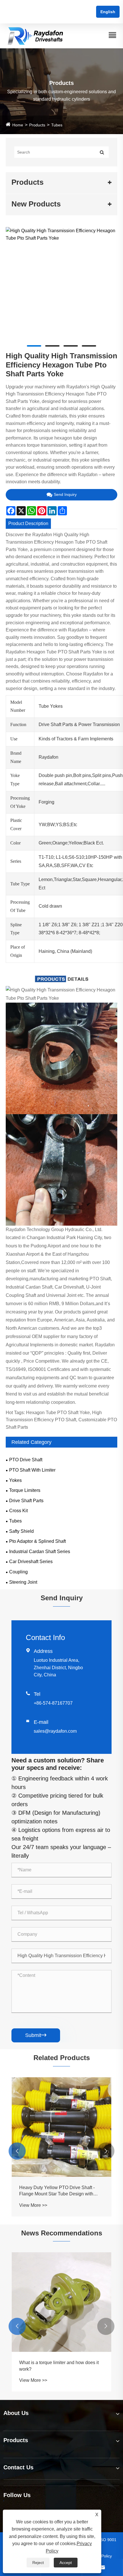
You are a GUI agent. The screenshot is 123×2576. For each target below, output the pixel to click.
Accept (66, 2563)
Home (18, 125)
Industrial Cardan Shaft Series (40, 1552)
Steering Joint (23, 1582)
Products (37, 125)
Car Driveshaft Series (31, 1562)
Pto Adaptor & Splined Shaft (37, 1541)
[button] (17, 2151)
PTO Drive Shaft (26, 1460)
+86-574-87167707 (53, 1703)
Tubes (57, 125)
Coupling (18, 1572)
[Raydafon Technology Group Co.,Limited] (35, 36)
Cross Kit (18, 1511)
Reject (38, 2563)
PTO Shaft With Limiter (32, 1470)
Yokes (15, 1480)
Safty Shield (21, 1531)
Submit (36, 2035)
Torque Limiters (25, 1490)
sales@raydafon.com (55, 1731)
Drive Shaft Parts (26, 1501)
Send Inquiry (65, 494)
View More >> (70, 2295)
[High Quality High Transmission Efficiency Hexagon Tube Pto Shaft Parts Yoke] (61, 234)
